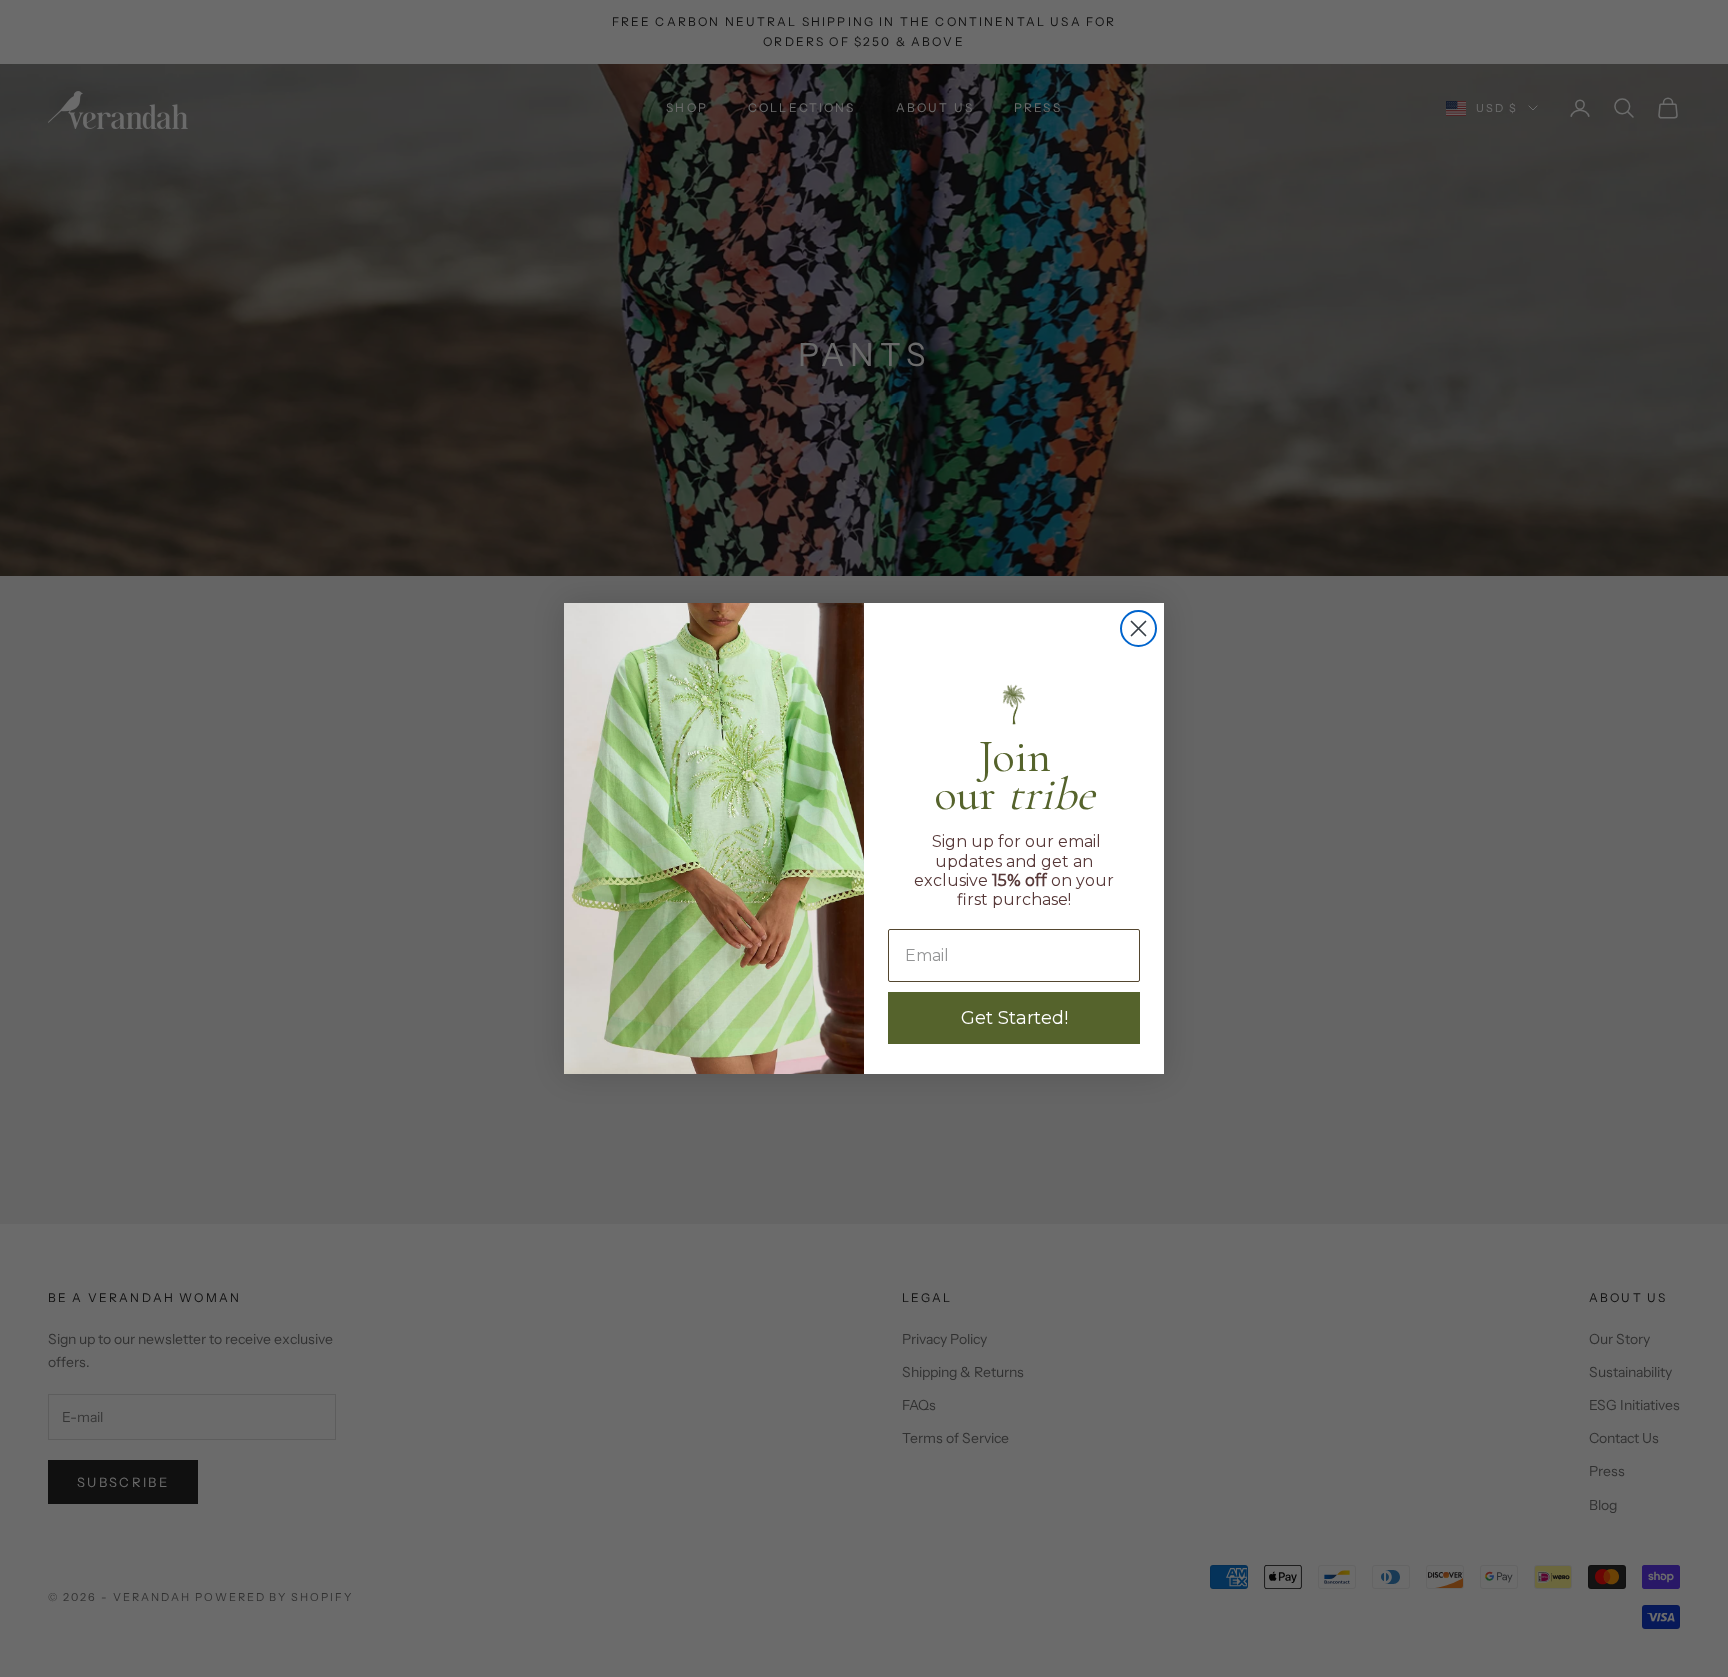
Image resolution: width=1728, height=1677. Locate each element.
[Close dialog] (1138, 628)
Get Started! (1014, 1018)
